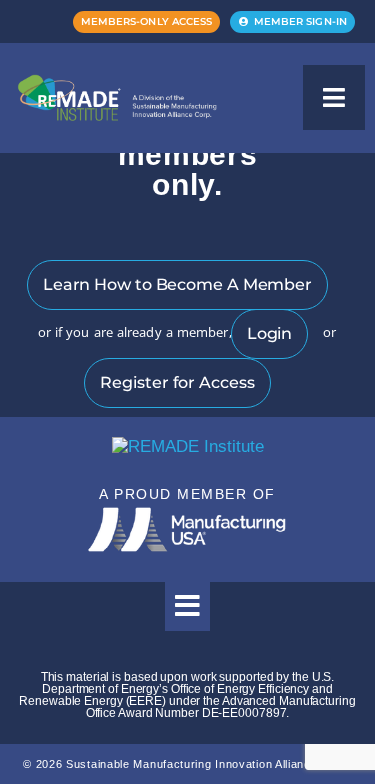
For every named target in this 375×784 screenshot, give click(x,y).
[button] (334, 97)
